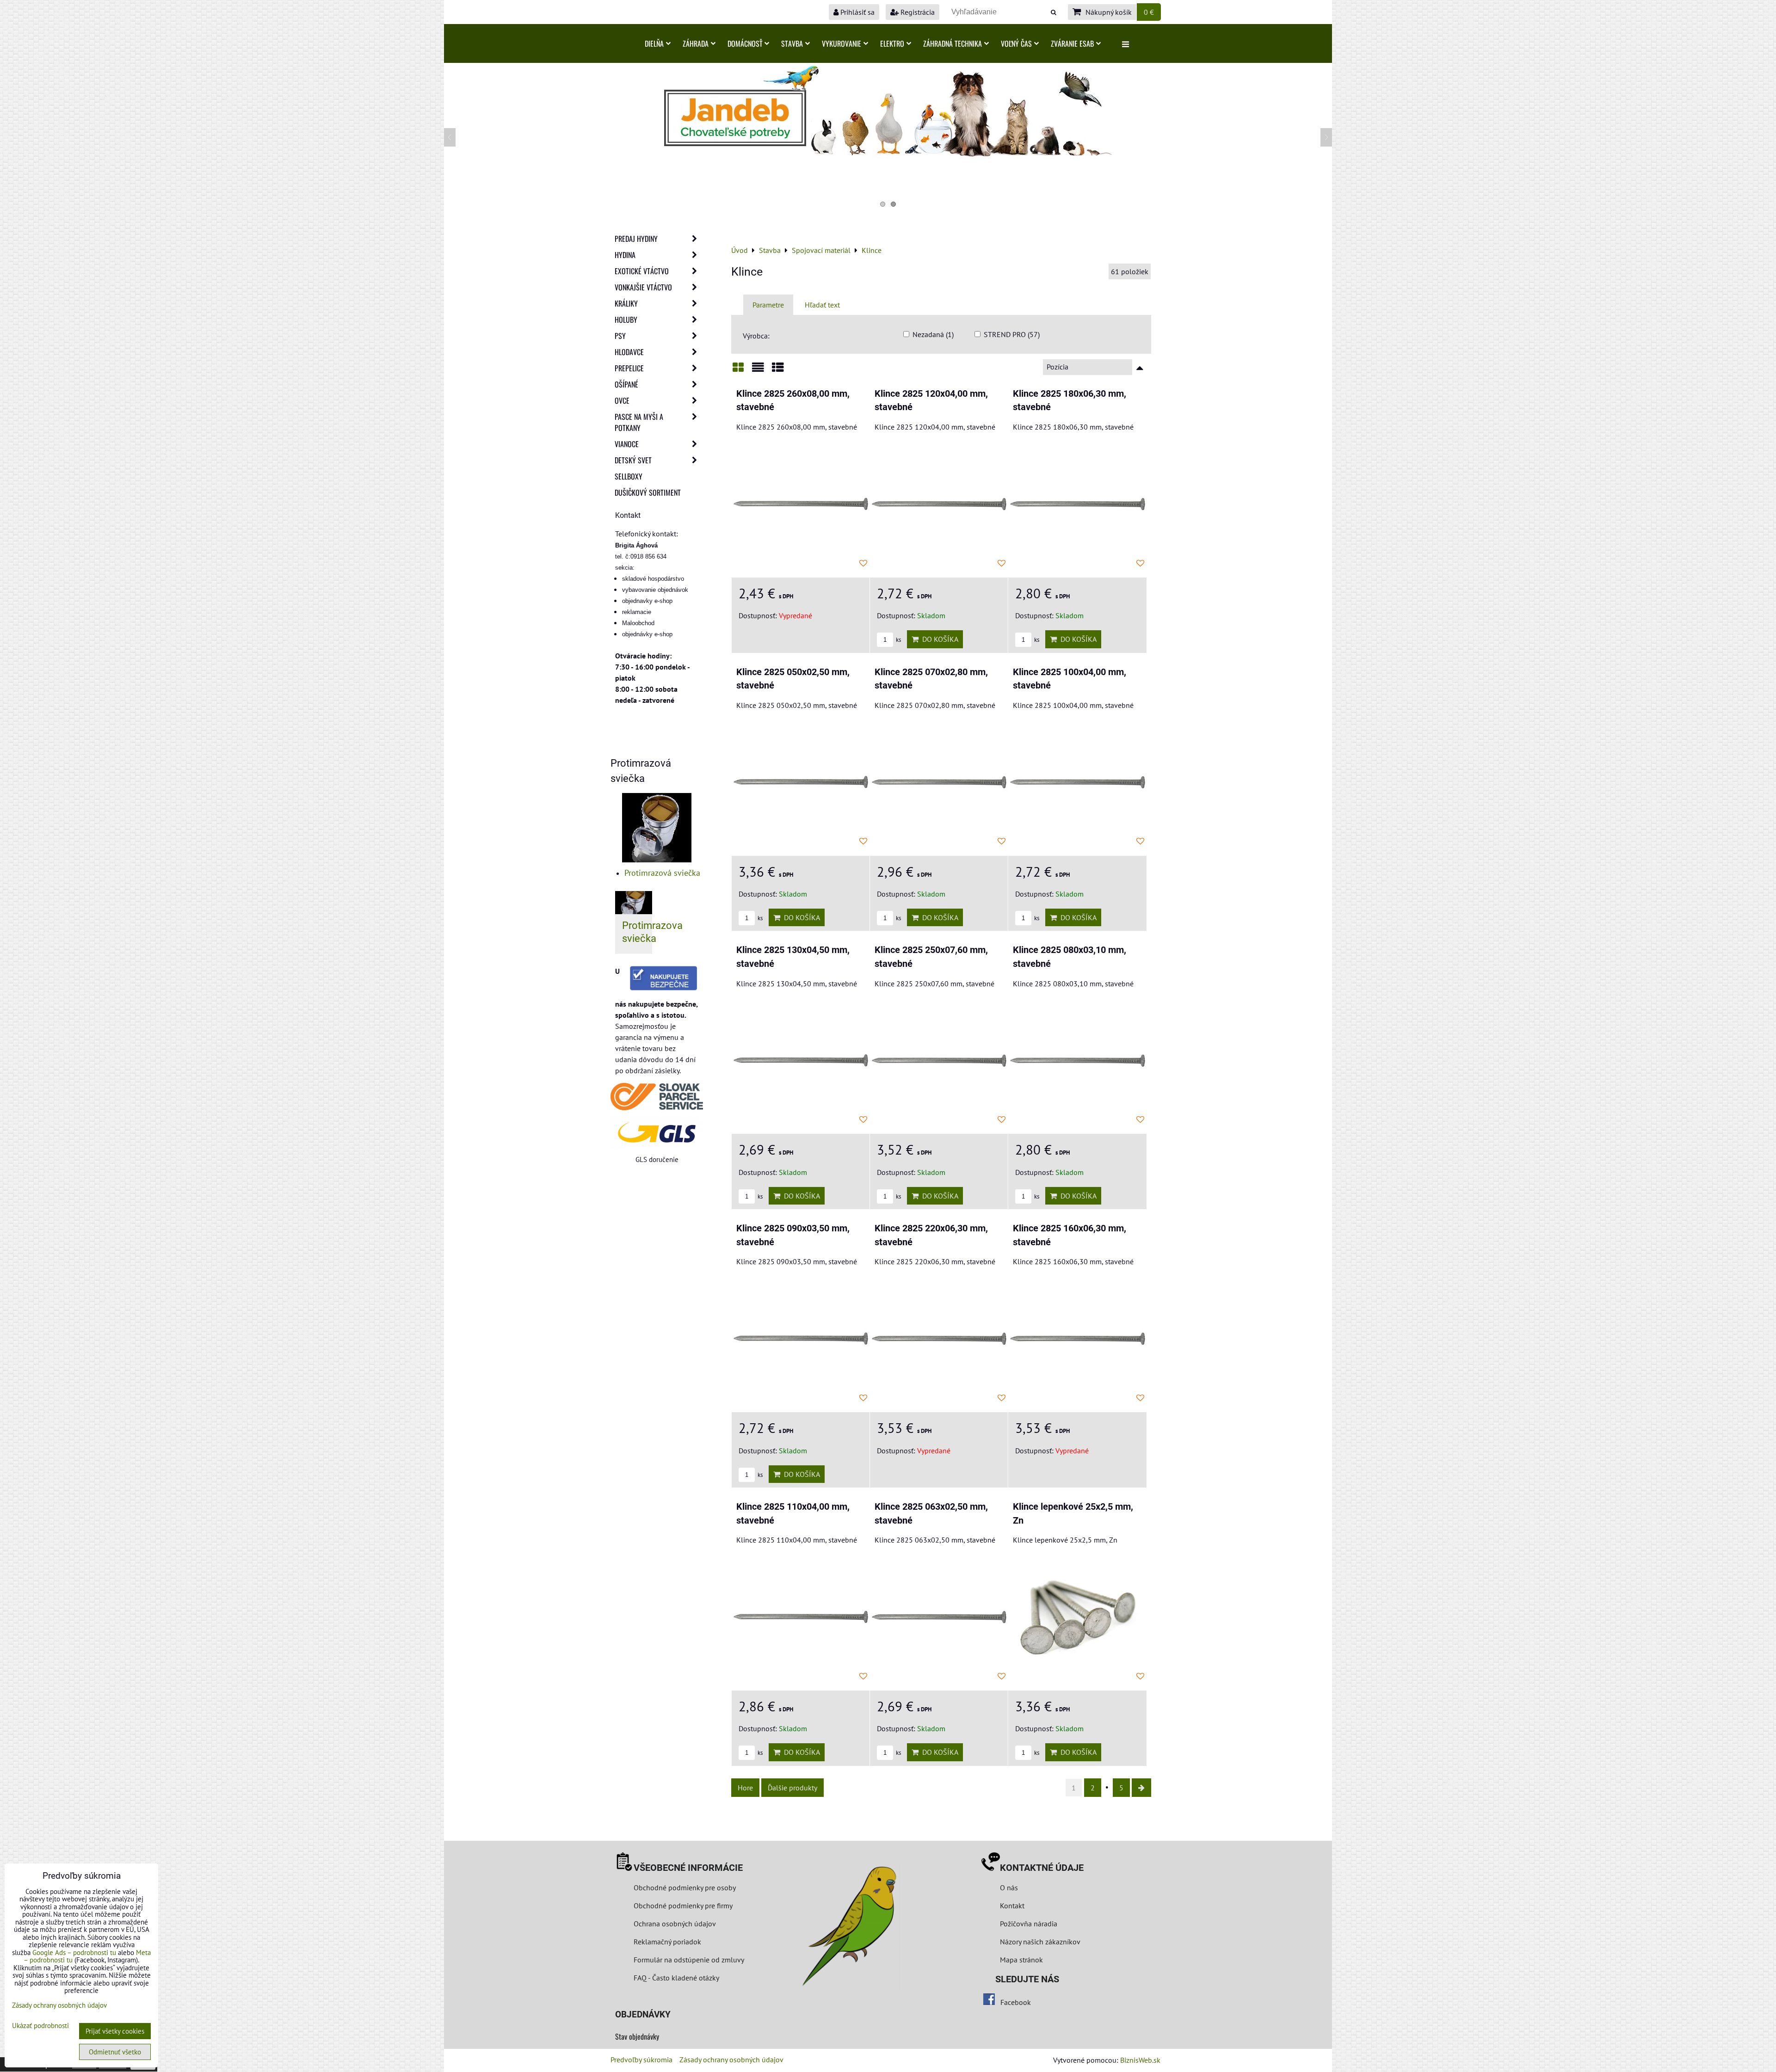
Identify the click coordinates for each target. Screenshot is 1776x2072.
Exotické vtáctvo (642, 271)
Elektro (892, 43)
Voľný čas (1016, 43)
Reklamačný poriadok (667, 1942)
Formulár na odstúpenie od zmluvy (688, 1960)
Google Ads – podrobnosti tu (74, 1952)
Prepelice (629, 368)
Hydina (625, 255)
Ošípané (626, 384)
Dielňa (654, 43)
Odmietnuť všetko (115, 2052)
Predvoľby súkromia (641, 2060)
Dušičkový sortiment (648, 492)
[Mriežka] (738, 371)
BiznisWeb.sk (1140, 2060)
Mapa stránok (1021, 1960)
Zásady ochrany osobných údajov (731, 2060)
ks (898, 640)
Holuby (626, 320)
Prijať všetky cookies (115, 2031)
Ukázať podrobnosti (40, 2026)
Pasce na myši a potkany (639, 422)
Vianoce (627, 444)
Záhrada (696, 43)
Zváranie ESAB (1072, 43)
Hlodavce (629, 352)
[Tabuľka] (778, 371)
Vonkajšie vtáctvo (643, 287)
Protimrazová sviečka (662, 873)
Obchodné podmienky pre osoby (685, 1888)
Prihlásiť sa (857, 12)
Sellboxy (629, 476)
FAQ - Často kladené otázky (676, 1978)
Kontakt (1012, 1906)
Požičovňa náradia (1029, 1924)
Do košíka (938, 639)
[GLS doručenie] (657, 1132)
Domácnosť (745, 43)
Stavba (792, 43)
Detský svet (633, 460)
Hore (745, 1788)
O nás (1009, 1888)
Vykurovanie (842, 43)
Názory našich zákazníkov (1040, 1942)
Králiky (626, 303)
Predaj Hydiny (636, 239)
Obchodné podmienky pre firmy (683, 1906)
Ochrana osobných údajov (675, 1924)
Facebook (1016, 2002)
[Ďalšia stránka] (1141, 1788)
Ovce (622, 400)
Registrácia (917, 12)
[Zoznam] (758, 371)
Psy (620, 336)
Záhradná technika (953, 43)
